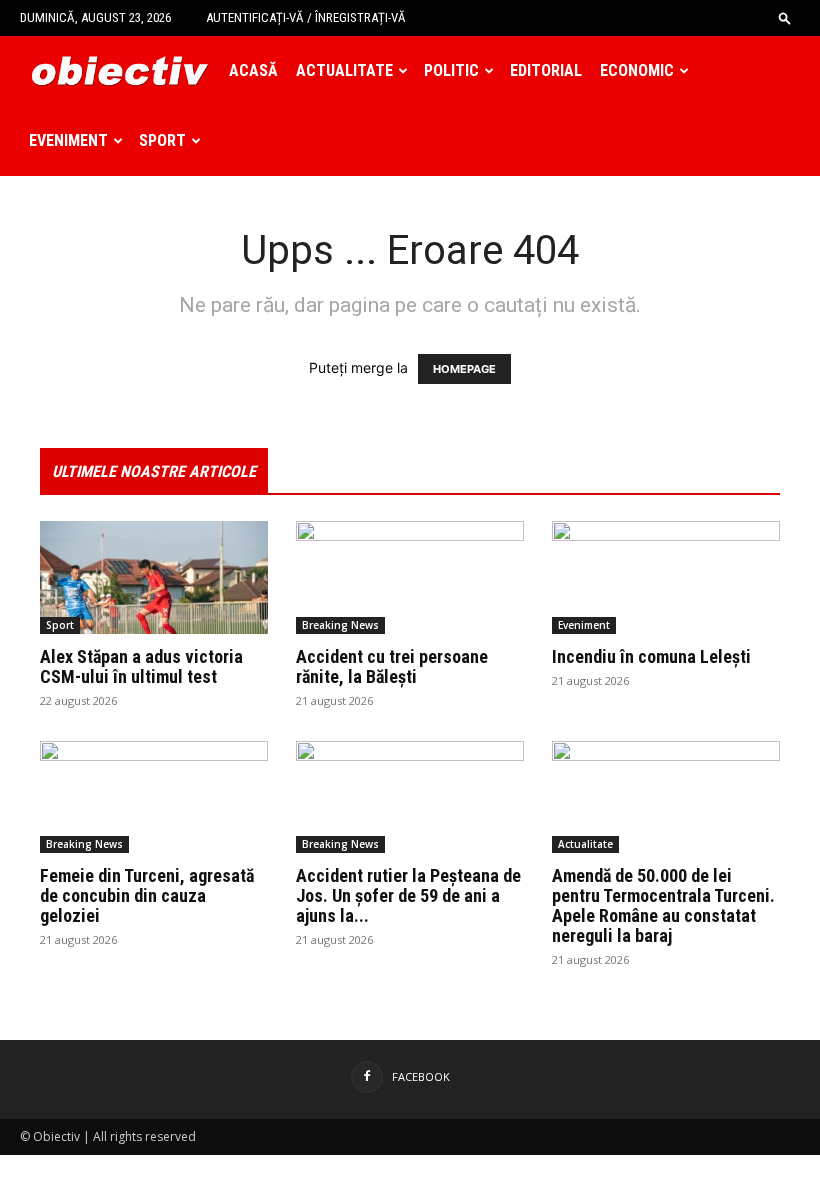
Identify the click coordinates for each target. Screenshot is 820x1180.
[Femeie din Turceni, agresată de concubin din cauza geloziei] (154, 797)
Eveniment (68, 140)
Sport (162, 140)
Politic (451, 70)
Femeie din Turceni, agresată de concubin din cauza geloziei (147, 895)
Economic (637, 70)
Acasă (253, 70)
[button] (785, 17)
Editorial (546, 70)
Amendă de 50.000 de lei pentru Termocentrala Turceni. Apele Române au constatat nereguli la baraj (663, 905)
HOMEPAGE (464, 369)
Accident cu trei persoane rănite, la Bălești (392, 666)
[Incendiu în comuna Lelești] (666, 577)
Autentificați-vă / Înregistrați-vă (306, 17)
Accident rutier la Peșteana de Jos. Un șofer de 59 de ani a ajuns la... (408, 895)
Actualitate (344, 70)
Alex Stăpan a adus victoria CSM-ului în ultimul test (141, 666)
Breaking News (340, 625)
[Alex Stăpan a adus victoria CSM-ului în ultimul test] (154, 577)
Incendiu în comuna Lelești (651, 656)
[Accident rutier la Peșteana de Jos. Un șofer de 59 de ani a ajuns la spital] (410, 797)
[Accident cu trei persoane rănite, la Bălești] (410, 577)
